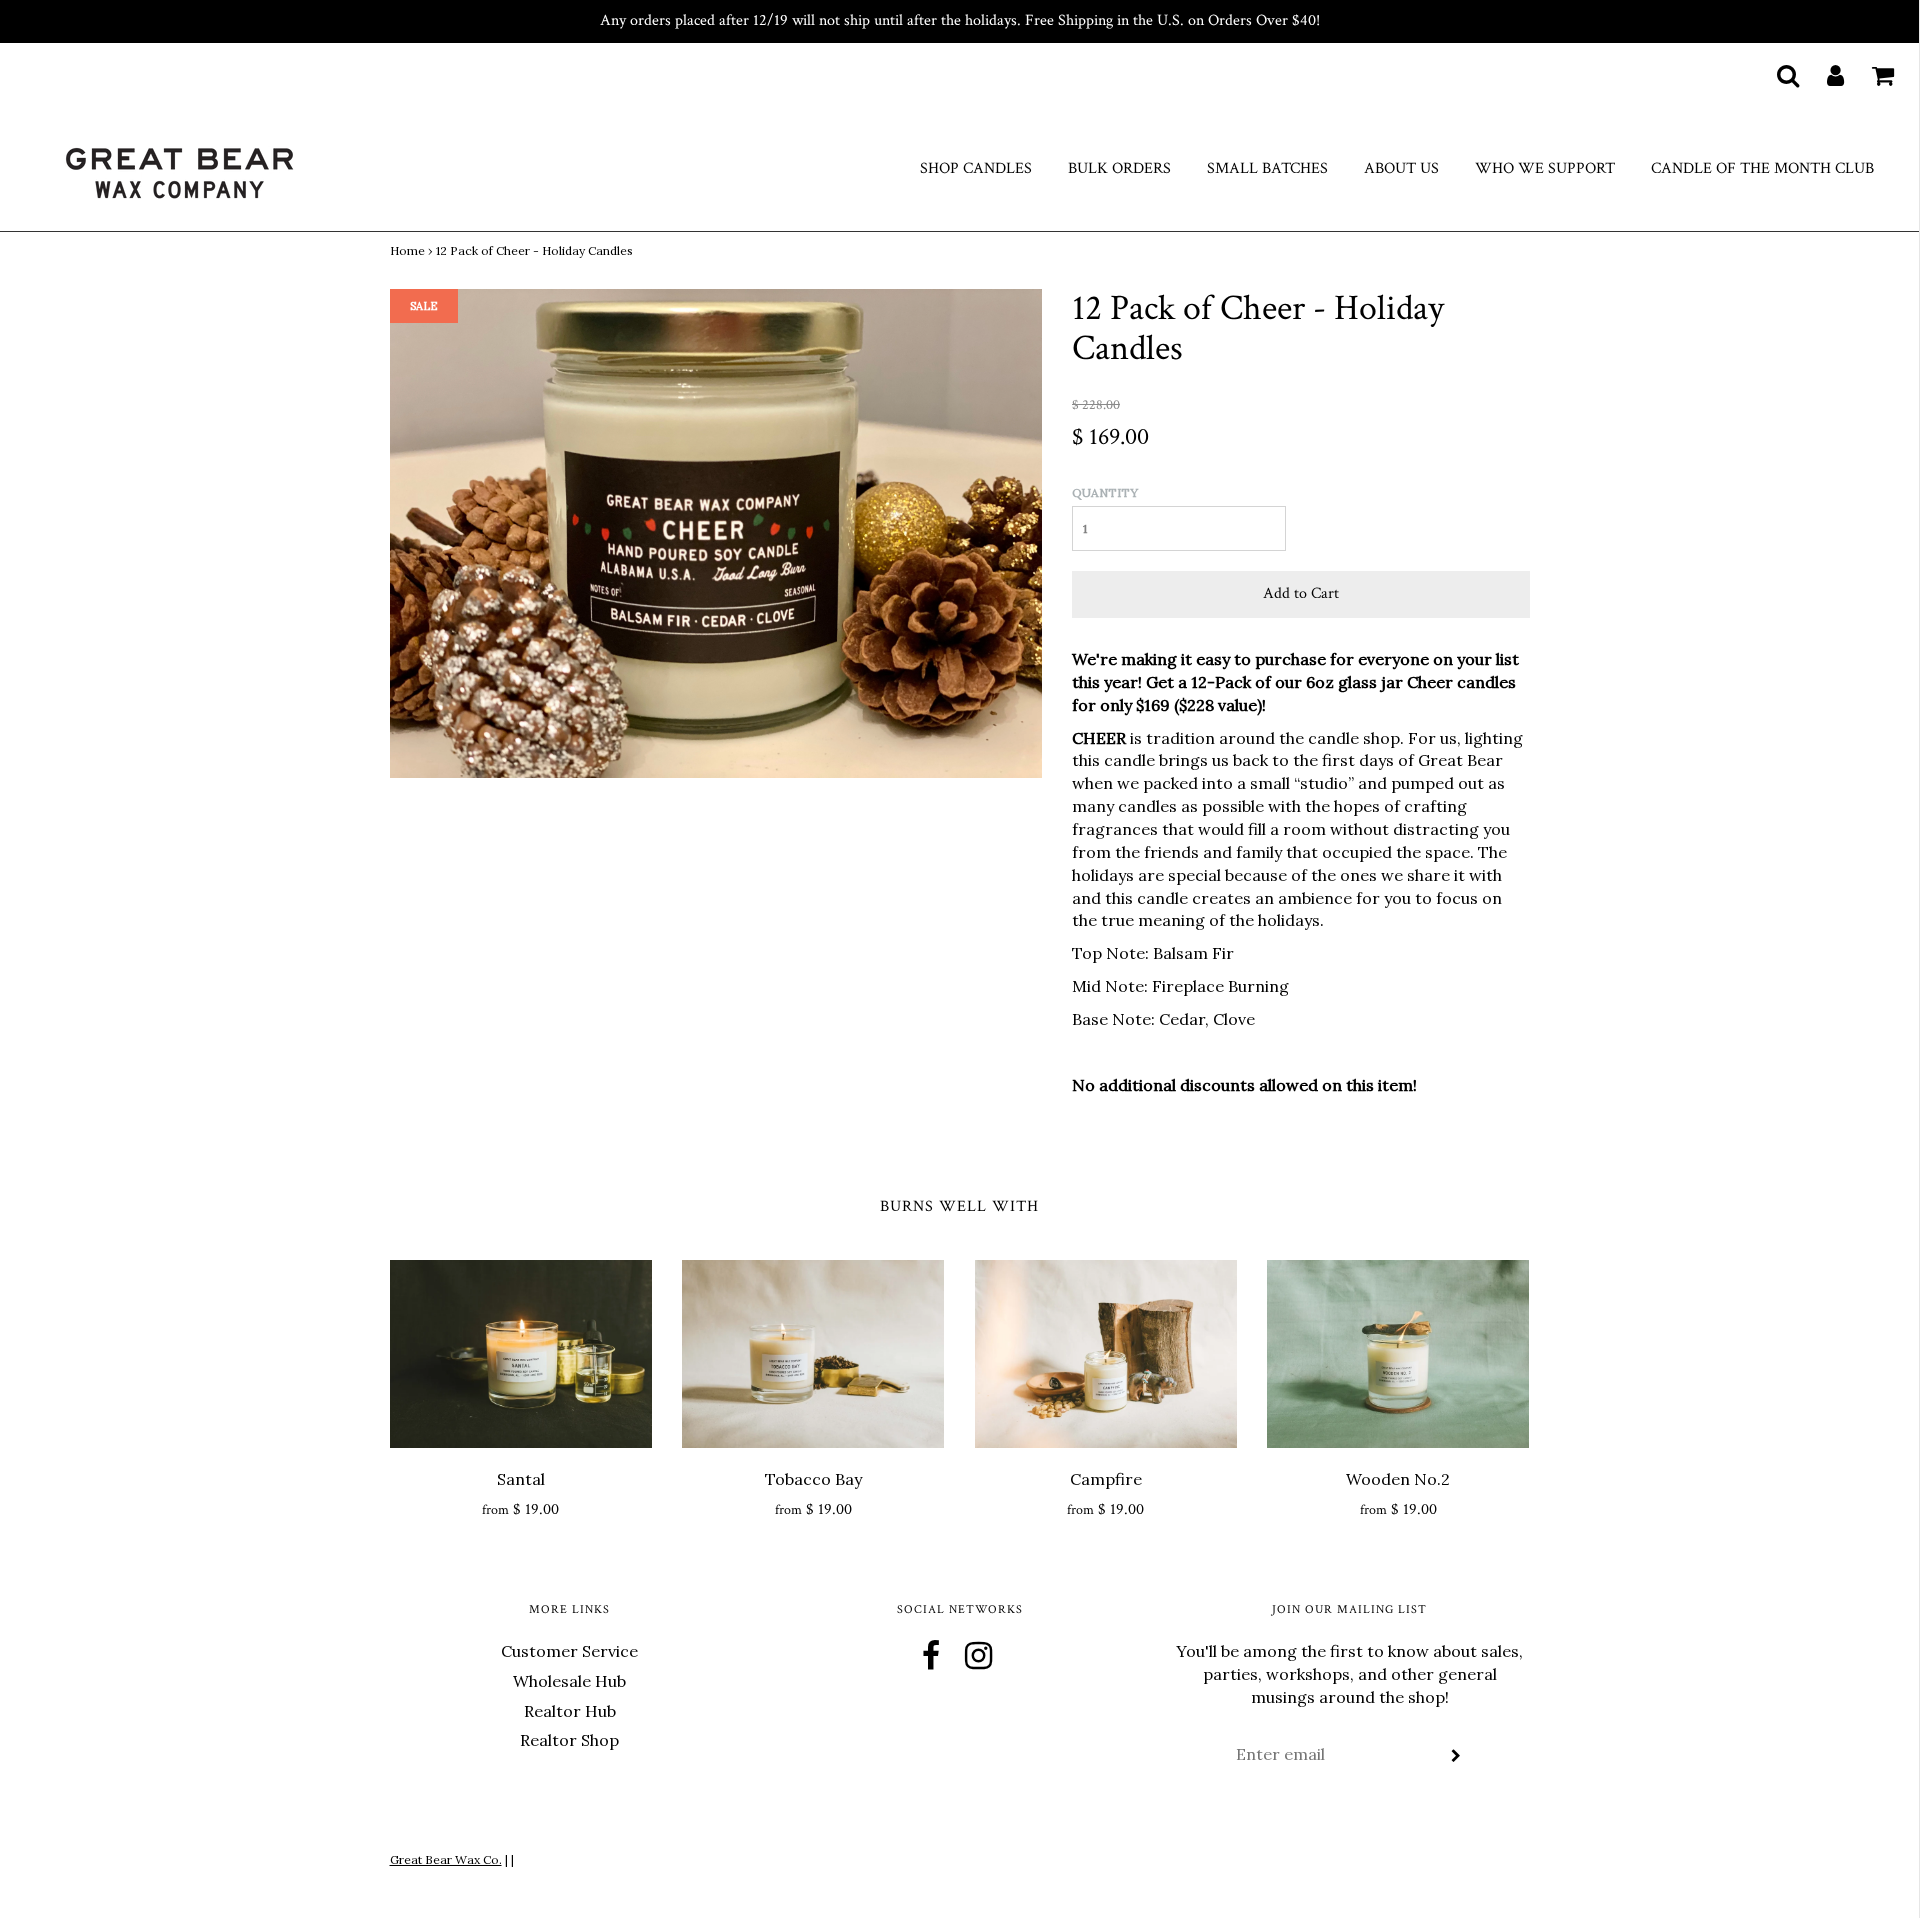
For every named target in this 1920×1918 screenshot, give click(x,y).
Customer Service (569, 1651)
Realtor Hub (570, 1711)
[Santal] (521, 1354)
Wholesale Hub (569, 1681)
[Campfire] (1106, 1354)
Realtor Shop (569, 1740)
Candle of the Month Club (1762, 168)
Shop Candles (976, 168)
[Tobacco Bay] (813, 1354)
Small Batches (1267, 168)
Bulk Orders (1119, 168)
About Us (1401, 168)
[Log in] (1823, 75)
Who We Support (1545, 168)
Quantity (1105, 492)
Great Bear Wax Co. (446, 1859)
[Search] (1775, 75)
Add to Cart (1301, 593)
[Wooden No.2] (1398, 1354)
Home (407, 250)
